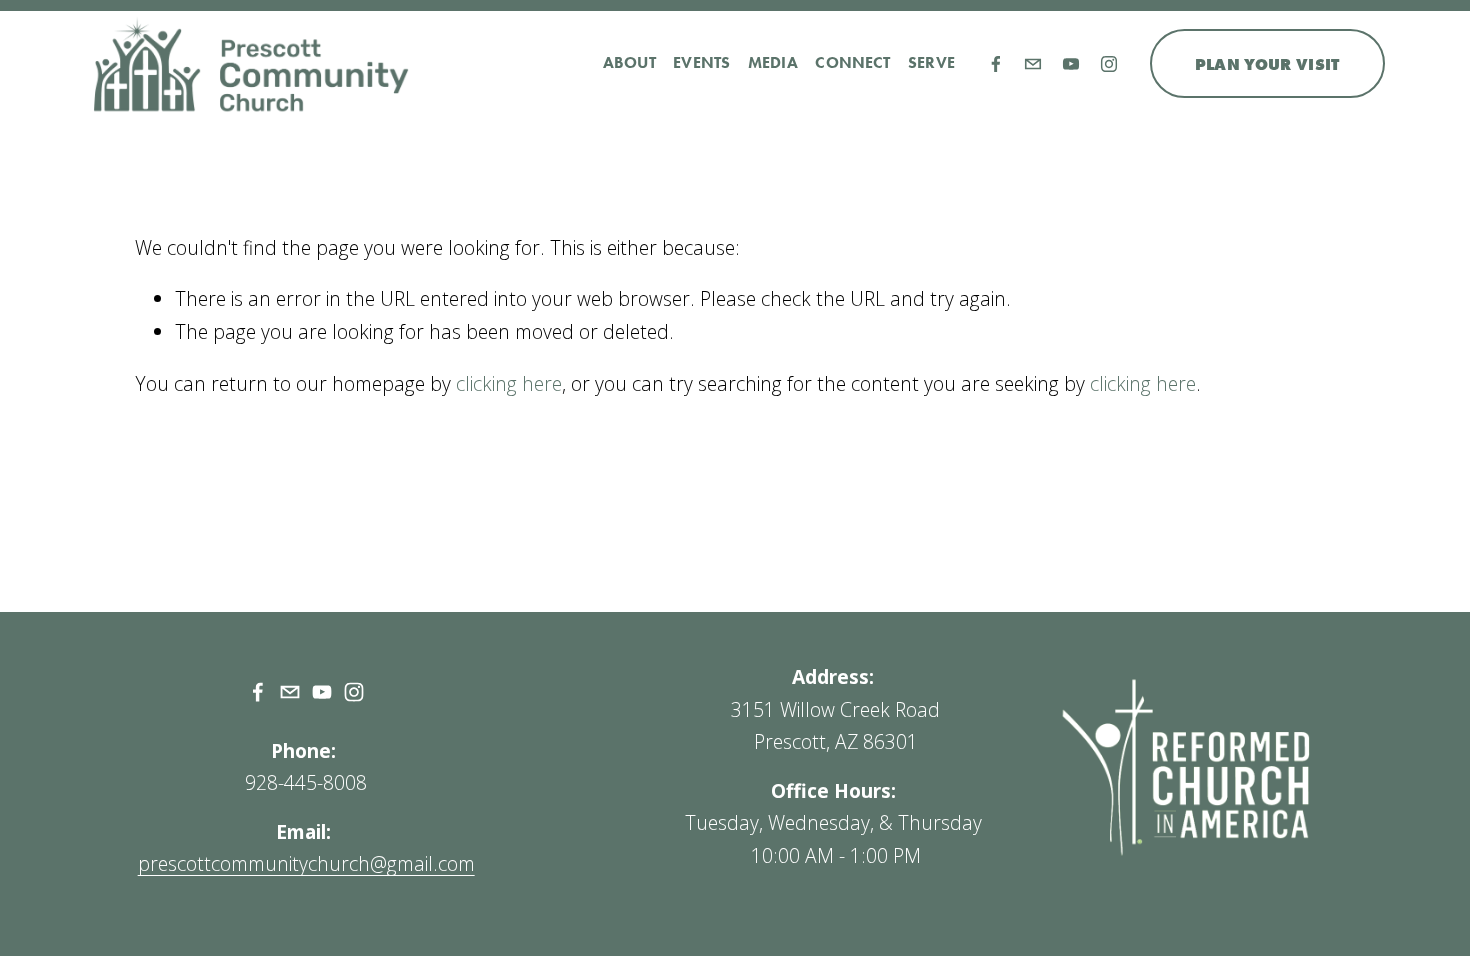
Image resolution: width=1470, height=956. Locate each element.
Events (701, 62)
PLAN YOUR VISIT (1267, 64)
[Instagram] (1109, 64)
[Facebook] (996, 64)
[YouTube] (1071, 64)
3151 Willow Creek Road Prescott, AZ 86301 (835, 726)
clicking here (509, 383)
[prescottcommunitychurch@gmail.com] (1033, 64)
